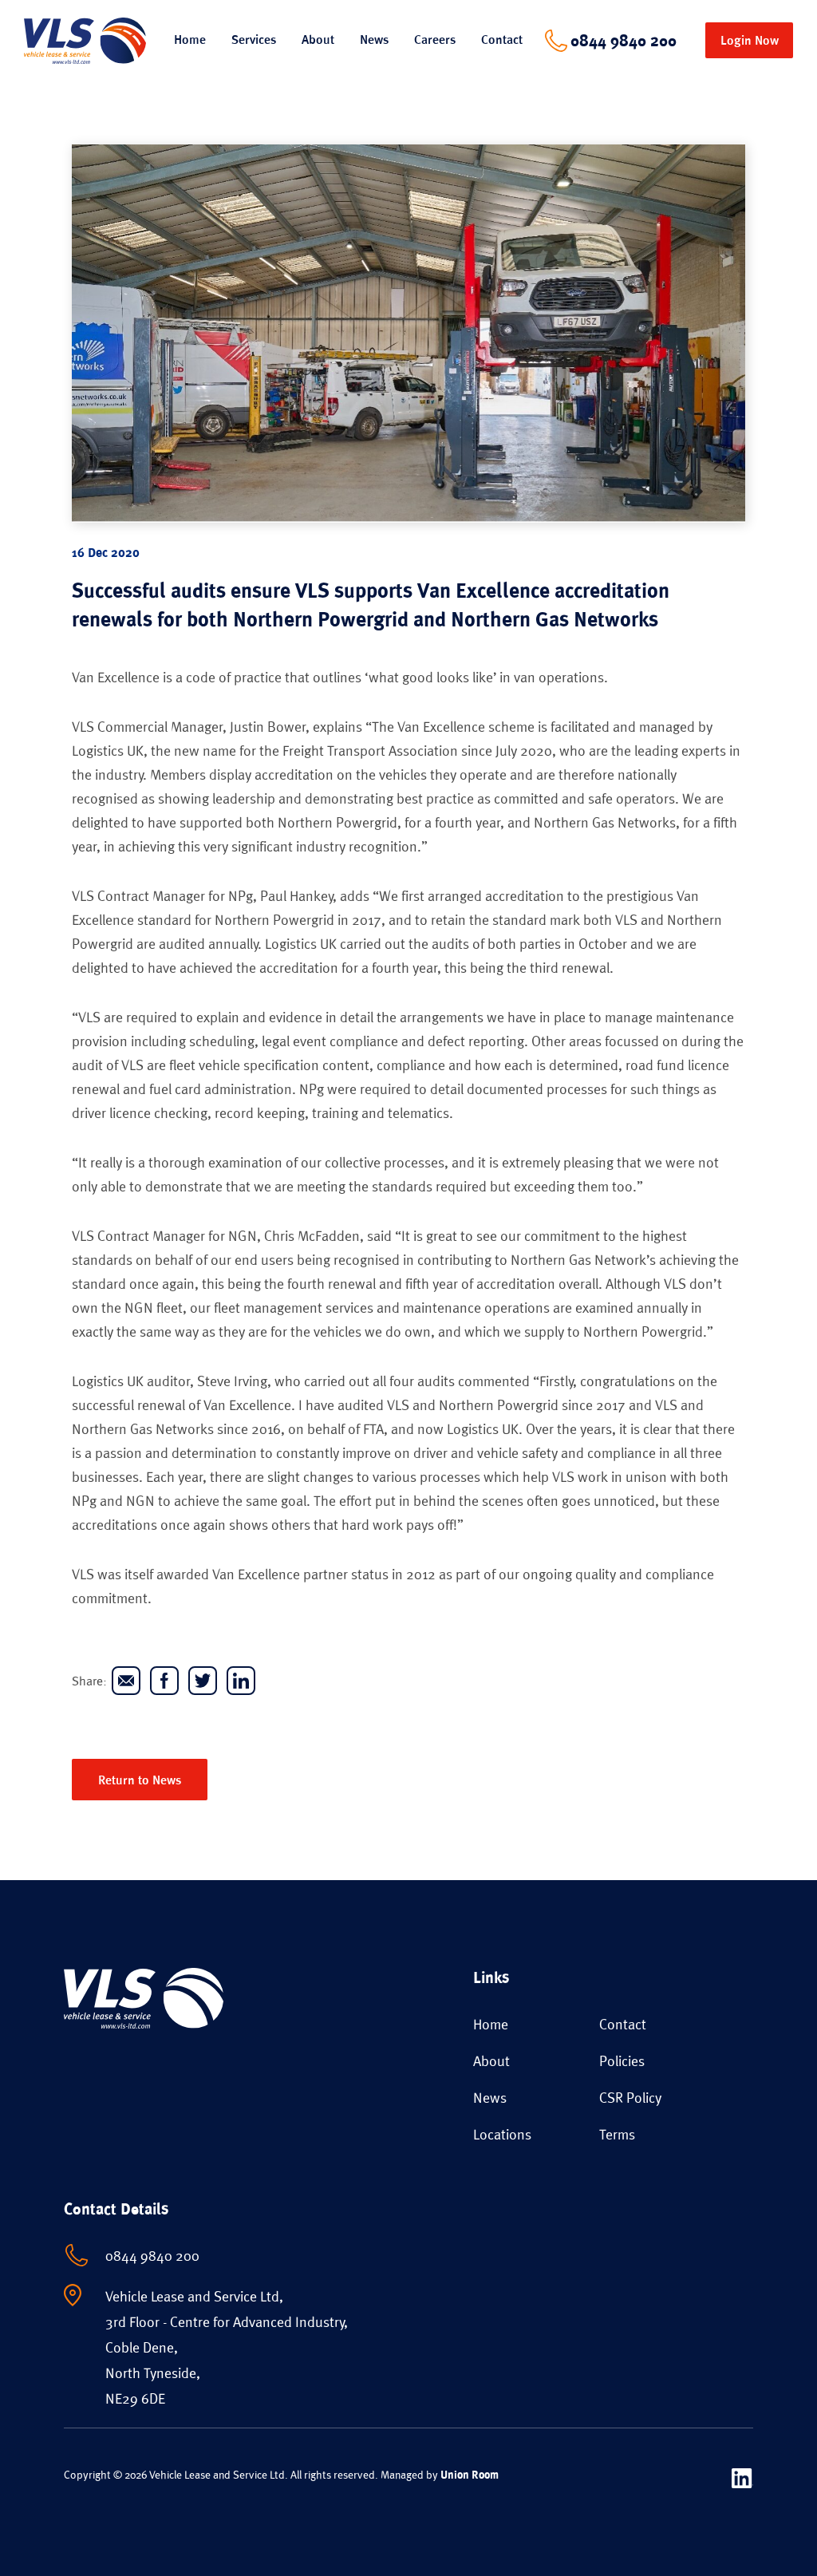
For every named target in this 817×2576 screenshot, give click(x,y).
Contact (502, 40)
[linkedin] (241, 1681)
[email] (126, 1681)
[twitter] (203, 1681)
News (374, 40)
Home (190, 40)
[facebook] (164, 1681)
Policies (622, 2061)
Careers (435, 40)
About (491, 2061)
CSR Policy (630, 2098)
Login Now (750, 40)
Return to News (140, 1780)
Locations (502, 2134)
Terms (617, 2134)
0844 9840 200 (624, 41)
